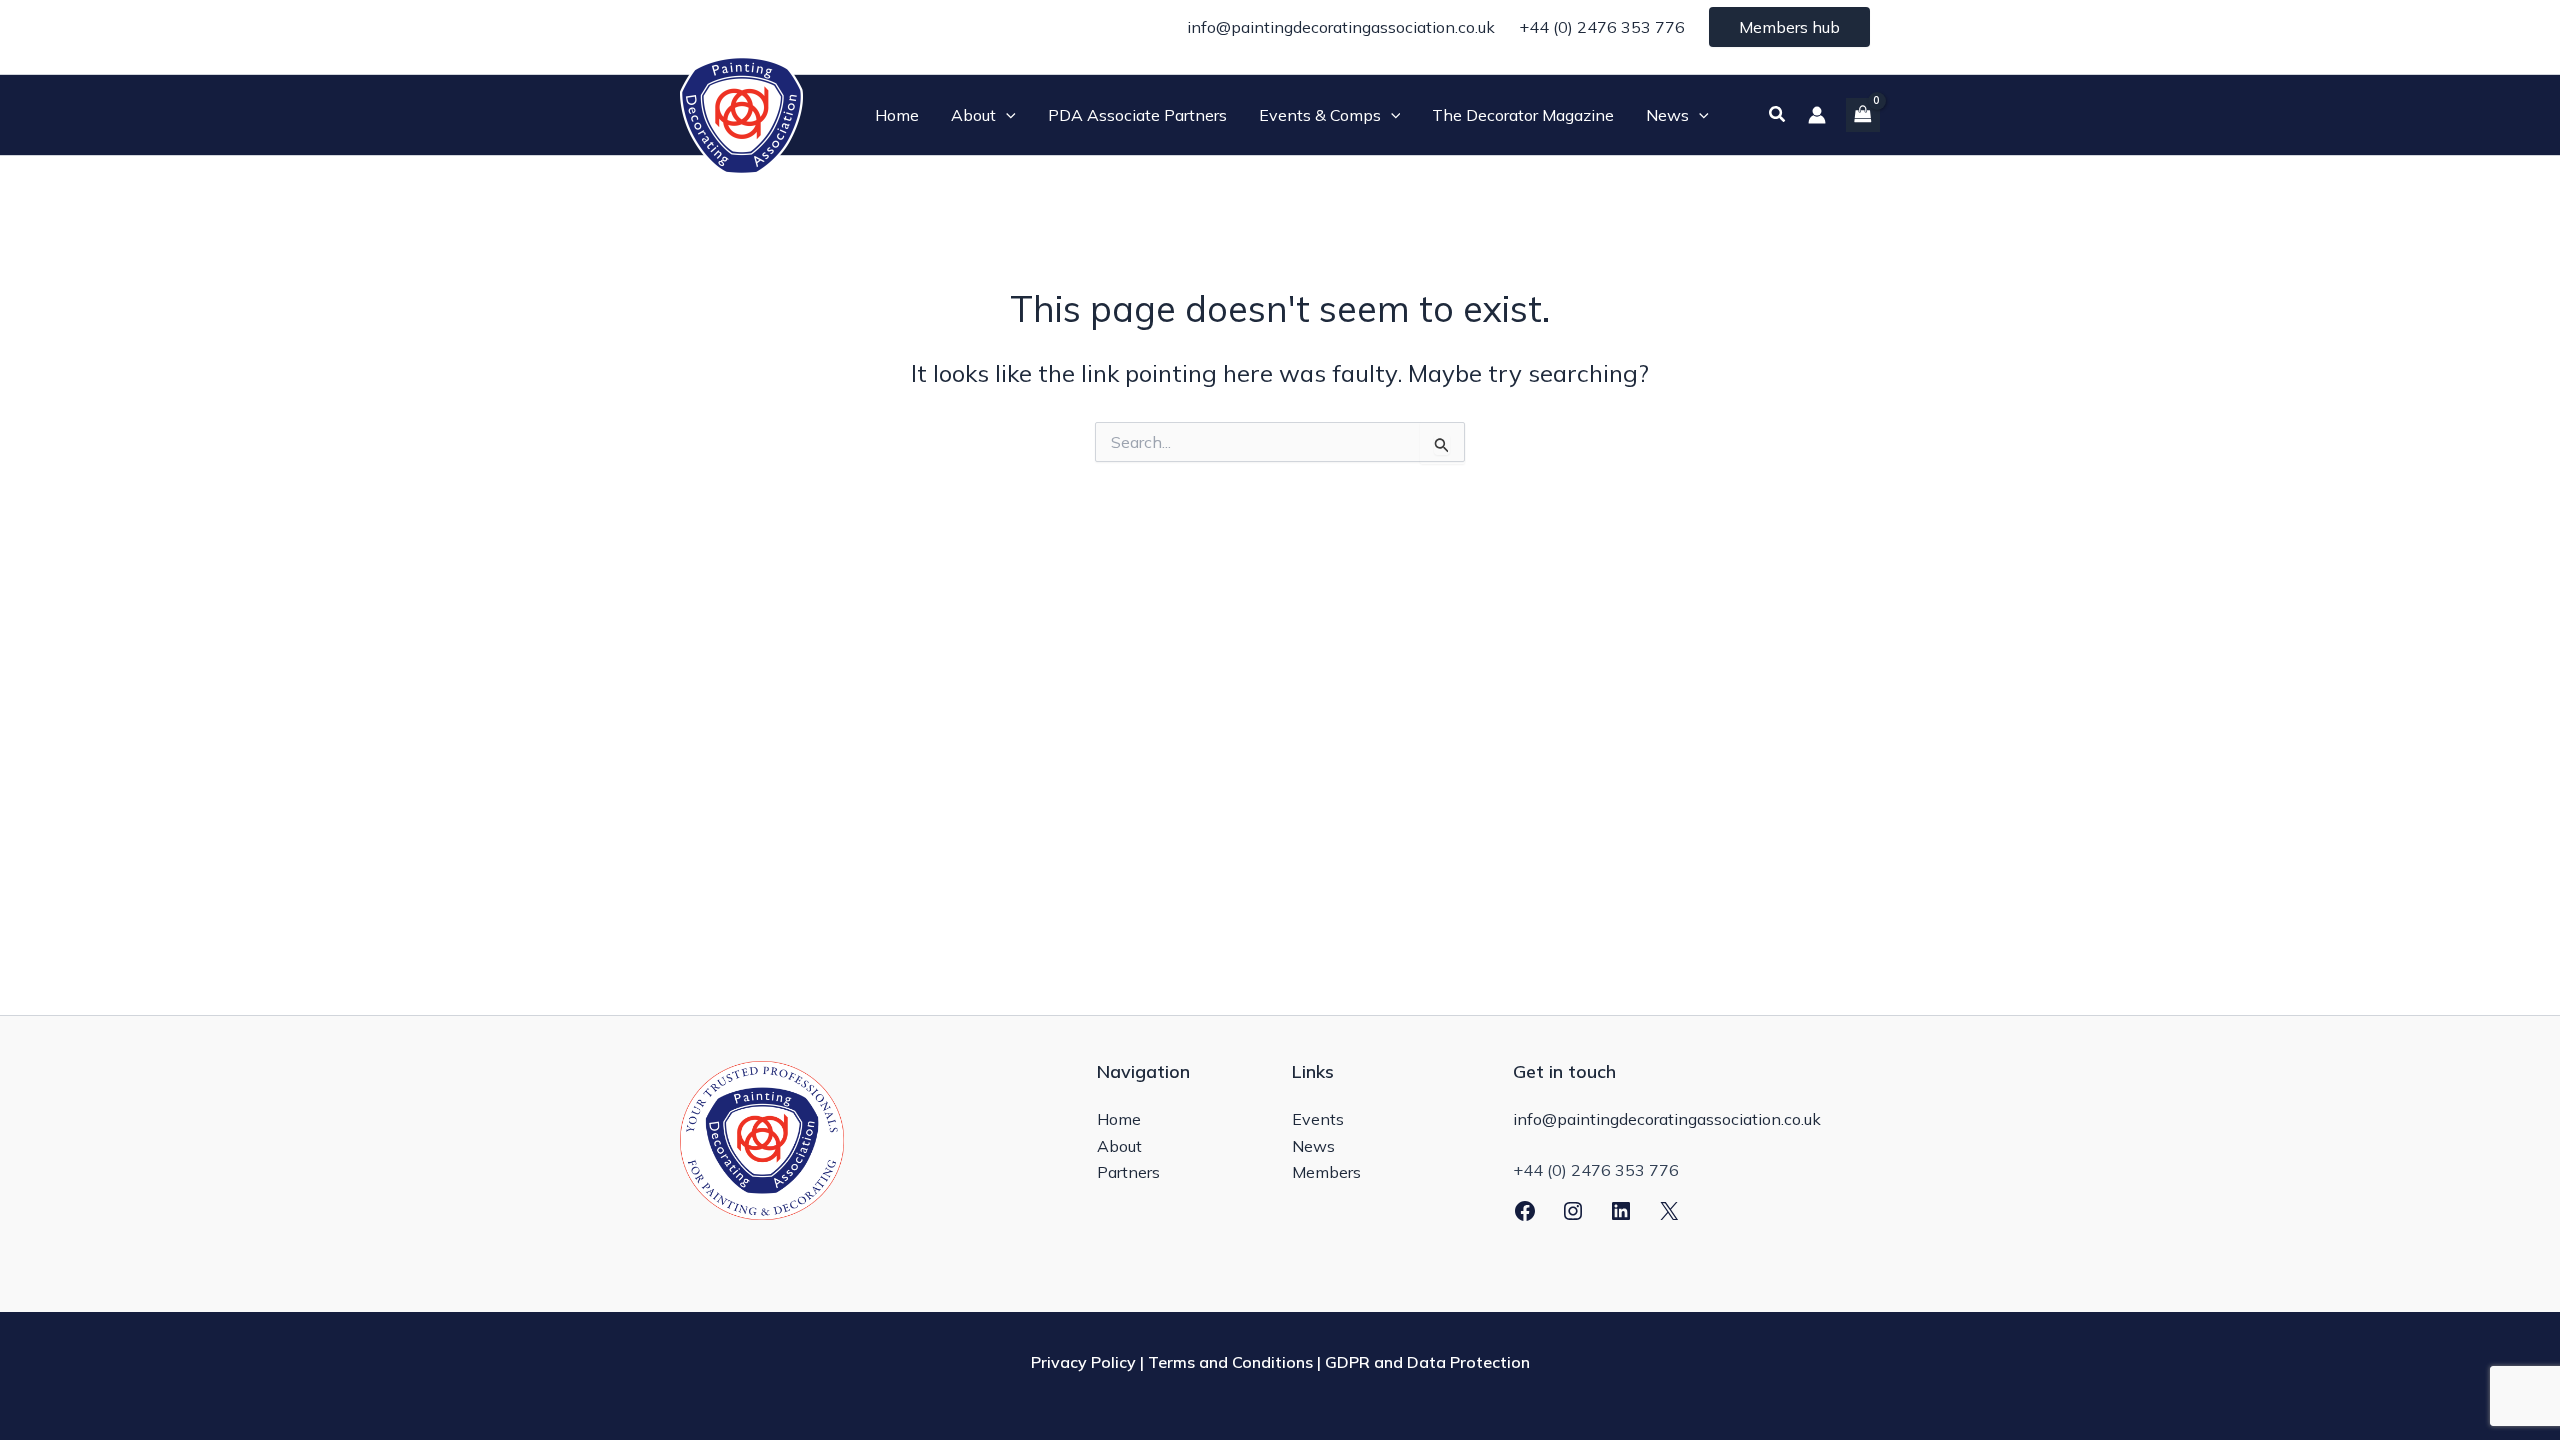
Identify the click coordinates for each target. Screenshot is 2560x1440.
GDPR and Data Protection (1427, 1362)
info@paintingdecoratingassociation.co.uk (1341, 27)
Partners (1128, 1172)
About (1119, 1146)
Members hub (1789, 27)
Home (1119, 1119)
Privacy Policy (1083, 1362)
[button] (1006, 115)
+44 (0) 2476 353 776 (1602, 27)
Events (1318, 1119)
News (1313, 1146)
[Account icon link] (1817, 115)
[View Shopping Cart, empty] (1863, 114)
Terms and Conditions (1230, 1362)
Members (1326, 1172)
